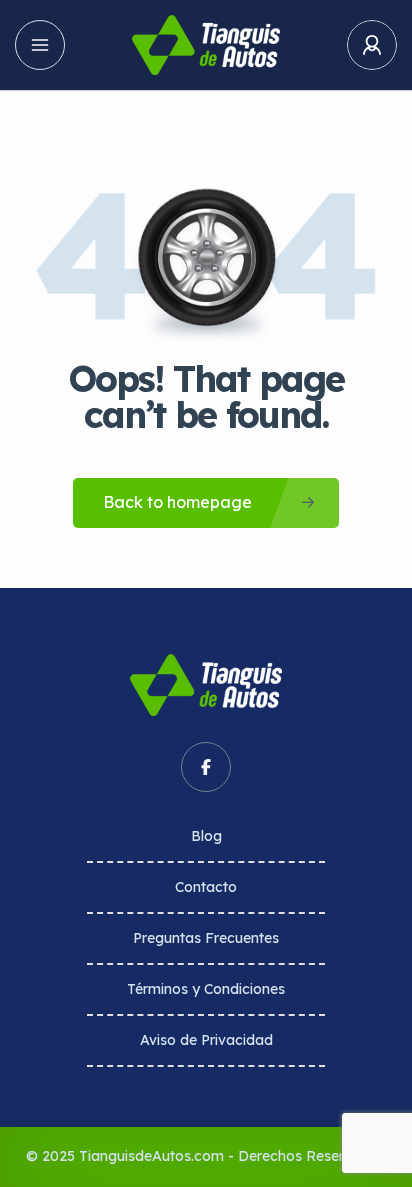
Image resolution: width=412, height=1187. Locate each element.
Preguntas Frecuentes (206, 938)
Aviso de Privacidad (206, 1040)
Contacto (206, 887)
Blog (206, 836)
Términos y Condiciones (206, 989)
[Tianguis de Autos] (206, 45)
